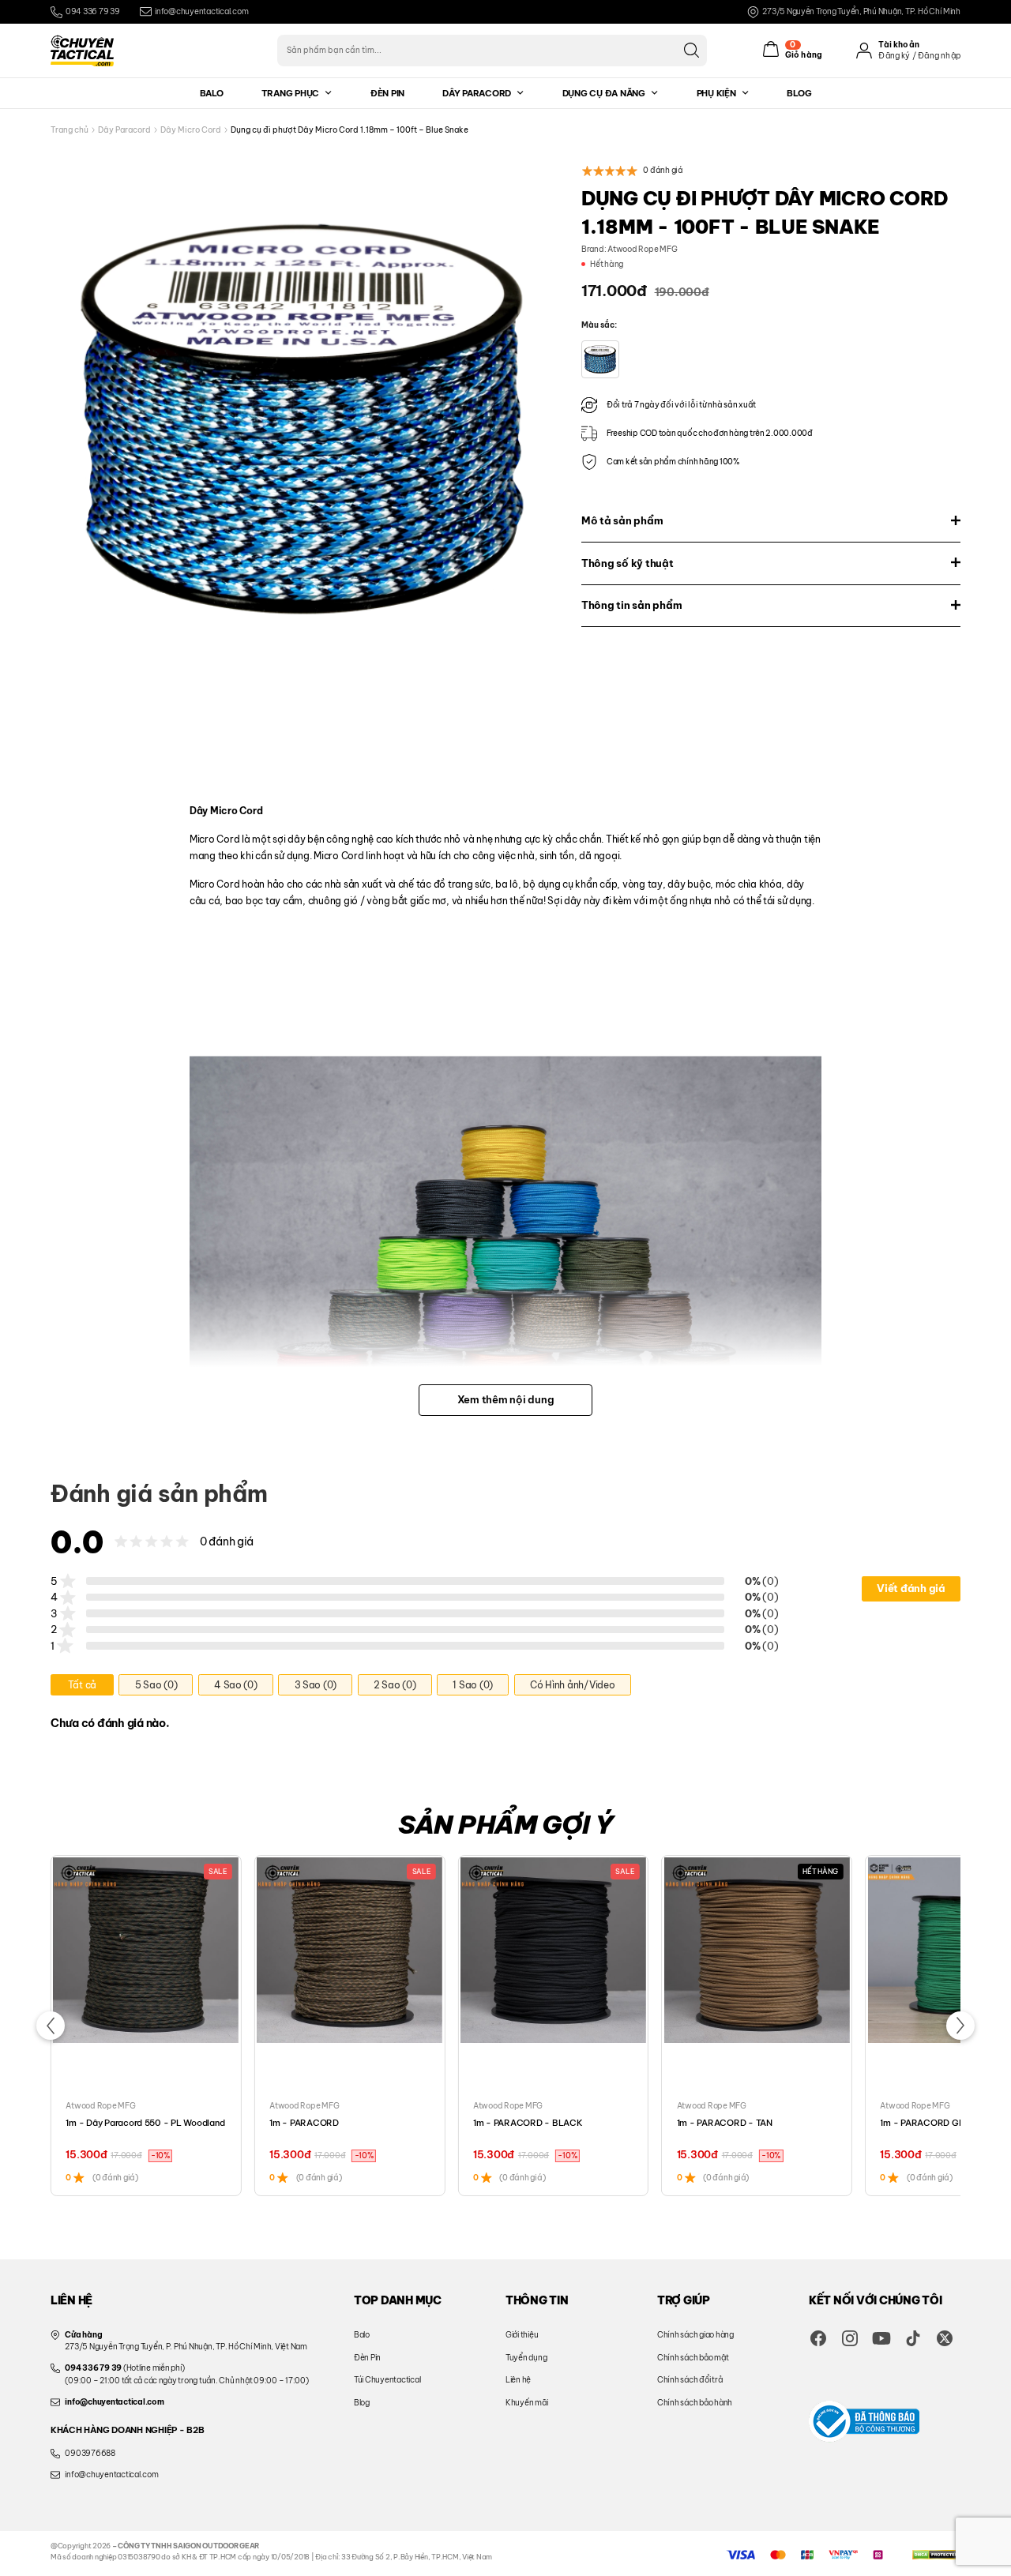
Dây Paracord (477, 93)
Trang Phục (290, 93)
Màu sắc (598, 325)
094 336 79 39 (93, 11)
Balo (212, 93)
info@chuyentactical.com (201, 11)
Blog (799, 93)
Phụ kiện (716, 93)
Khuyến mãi (526, 2403)
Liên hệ (518, 2380)
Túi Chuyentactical (387, 2380)
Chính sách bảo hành (695, 2403)
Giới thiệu (522, 2335)
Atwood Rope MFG (642, 249)
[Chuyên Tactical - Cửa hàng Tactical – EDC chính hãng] (82, 51)
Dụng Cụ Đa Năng (604, 93)
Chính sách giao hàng (695, 2335)
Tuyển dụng (526, 2358)
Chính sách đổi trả (690, 2380)
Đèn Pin (387, 93)
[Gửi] (691, 50)
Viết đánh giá (911, 1588)
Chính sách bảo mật (693, 2358)
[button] (51, 2026)
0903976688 (90, 2453)
